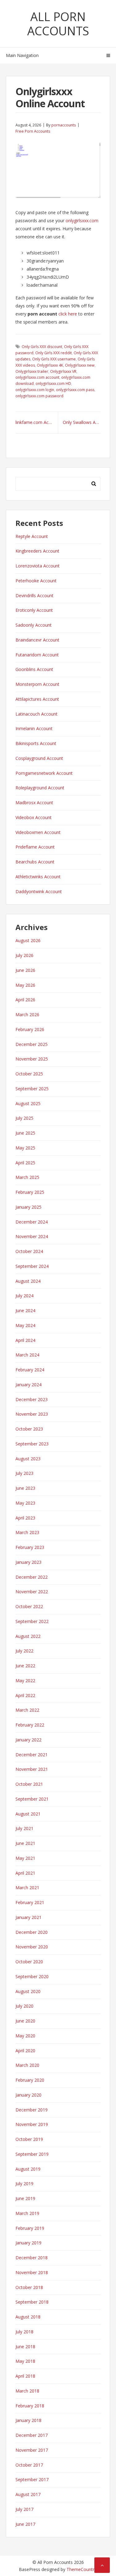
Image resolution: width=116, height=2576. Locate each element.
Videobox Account (34, 817)
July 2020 (24, 2006)
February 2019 (30, 2228)
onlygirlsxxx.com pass (75, 390)
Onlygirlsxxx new (80, 365)
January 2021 (28, 1917)
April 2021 (25, 1873)
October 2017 (29, 2465)
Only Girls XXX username (54, 359)
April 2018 (25, 2376)
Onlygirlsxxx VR (63, 371)
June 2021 (25, 1843)
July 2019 (24, 2183)
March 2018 (27, 2391)
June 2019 (25, 2198)
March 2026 (27, 1015)
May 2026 (25, 985)
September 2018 (32, 2302)
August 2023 (28, 1459)
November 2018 (32, 2272)
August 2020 (28, 1991)
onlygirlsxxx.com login (35, 390)
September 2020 (32, 1976)
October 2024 (29, 1251)
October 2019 (29, 2139)
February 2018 (30, 2406)
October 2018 (29, 2287)
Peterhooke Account (36, 581)
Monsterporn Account (37, 684)
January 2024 (28, 1385)
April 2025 (25, 1163)
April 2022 (25, 1695)
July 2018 (24, 2332)
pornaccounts (64, 125)
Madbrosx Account (34, 803)
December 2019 (32, 2110)
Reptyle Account (32, 536)
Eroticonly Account (34, 610)
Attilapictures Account (37, 699)
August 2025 (28, 1103)
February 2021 (30, 1902)
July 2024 (24, 1296)
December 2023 (32, 1399)
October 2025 (29, 1074)
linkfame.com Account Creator (37, 422)
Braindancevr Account (37, 640)
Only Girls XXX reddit (54, 353)
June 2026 (25, 970)
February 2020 (30, 2080)
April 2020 (25, 2051)
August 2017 (28, 2494)
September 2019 (32, 2154)
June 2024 (25, 1310)
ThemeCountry (82, 2569)
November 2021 (32, 1769)
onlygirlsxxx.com (82, 221)
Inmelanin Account (34, 728)
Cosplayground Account (39, 758)
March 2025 (27, 1177)
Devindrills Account (34, 595)
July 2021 (24, 1828)
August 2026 (28, 940)
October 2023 (29, 1429)
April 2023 (25, 1518)
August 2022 (28, 1636)
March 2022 (27, 1710)
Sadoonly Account (34, 625)
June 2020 (25, 2021)
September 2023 (32, 1444)
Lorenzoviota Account (38, 566)
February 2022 (30, 1725)
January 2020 (28, 2095)
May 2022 (25, 1681)
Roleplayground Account (40, 788)
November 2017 (32, 2450)
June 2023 (25, 1488)
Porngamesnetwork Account (44, 773)
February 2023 (30, 1547)
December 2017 (32, 2435)
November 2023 (32, 1414)
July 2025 (24, 1118)
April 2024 (25, 1340)
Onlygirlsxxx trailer (32, 371)
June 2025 (25, 1133)
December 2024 (32, 1222)
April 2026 (25, 1000)
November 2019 (32, 2124)
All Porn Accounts (58, 24)
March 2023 (27, 1532)
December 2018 (32, 2258)
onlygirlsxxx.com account (37, 377)
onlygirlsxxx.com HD (53, 384)
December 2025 (32, 1044)
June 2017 (25, 2524)
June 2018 (25, 2347)
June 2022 (25, 1666)
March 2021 (27, 1888)
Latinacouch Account (37, 714)
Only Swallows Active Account (82, 422)
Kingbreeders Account (37, 551)
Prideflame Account (35, 847)
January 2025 (28, 1207)
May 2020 (25, 2036)
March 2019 (27, 2213)
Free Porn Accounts (33, 131)
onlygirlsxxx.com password (39, 396)
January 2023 (28, 1562)
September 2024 (32, 1266)
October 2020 (29, 1962)
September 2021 (32, 1799)
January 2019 (28, 2243)
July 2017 (24, 2509)
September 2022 (32, 1621)
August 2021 (28, 1814)
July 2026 (24, 955)
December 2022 (32, 1577)
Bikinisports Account (36, 743)
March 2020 (27, 2065)
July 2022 (24, 1651)
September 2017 (32, 2479)
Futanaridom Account (37, 655)
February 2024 (30, 1370)
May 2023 (25, 1503)
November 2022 (32, 1592)
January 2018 (28, 2420)
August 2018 (28, 2317)
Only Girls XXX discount (42, 347)
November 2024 (32, 1236)
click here (68, 314)
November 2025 (32, 1059)
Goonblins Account (34, 669)
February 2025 (30, 1192)
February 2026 (30, 1029)
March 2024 (27, 1355)
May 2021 (25, 1858)
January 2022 (28, 1740)
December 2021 (32, 1755)
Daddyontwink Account (39, 891)
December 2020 (32, 1932)
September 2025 (32, 1089)
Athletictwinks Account (38, 877)
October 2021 (29, 1784)
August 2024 (28, 1281)
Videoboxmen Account (38, 832)
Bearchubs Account (35, 862)
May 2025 (25, 1148)
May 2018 (25, 2361)
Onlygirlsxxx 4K (50, 365)
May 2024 (25, 1325)
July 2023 (24, 1473)
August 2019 (28, 2169)
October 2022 (29, 1606)
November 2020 (32, 1947)
